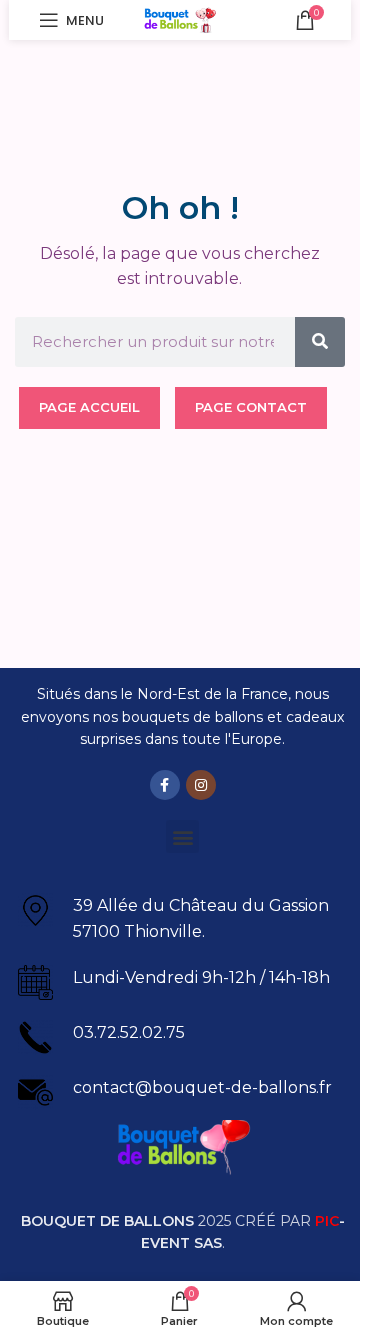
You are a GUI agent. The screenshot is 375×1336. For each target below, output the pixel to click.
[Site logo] (180, 18)
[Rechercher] (320, 342)
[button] (182, 836)
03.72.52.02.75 (129, 1032)
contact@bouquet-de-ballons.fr (202, 1087)
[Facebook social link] (165, 785)
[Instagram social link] (201, 785)
